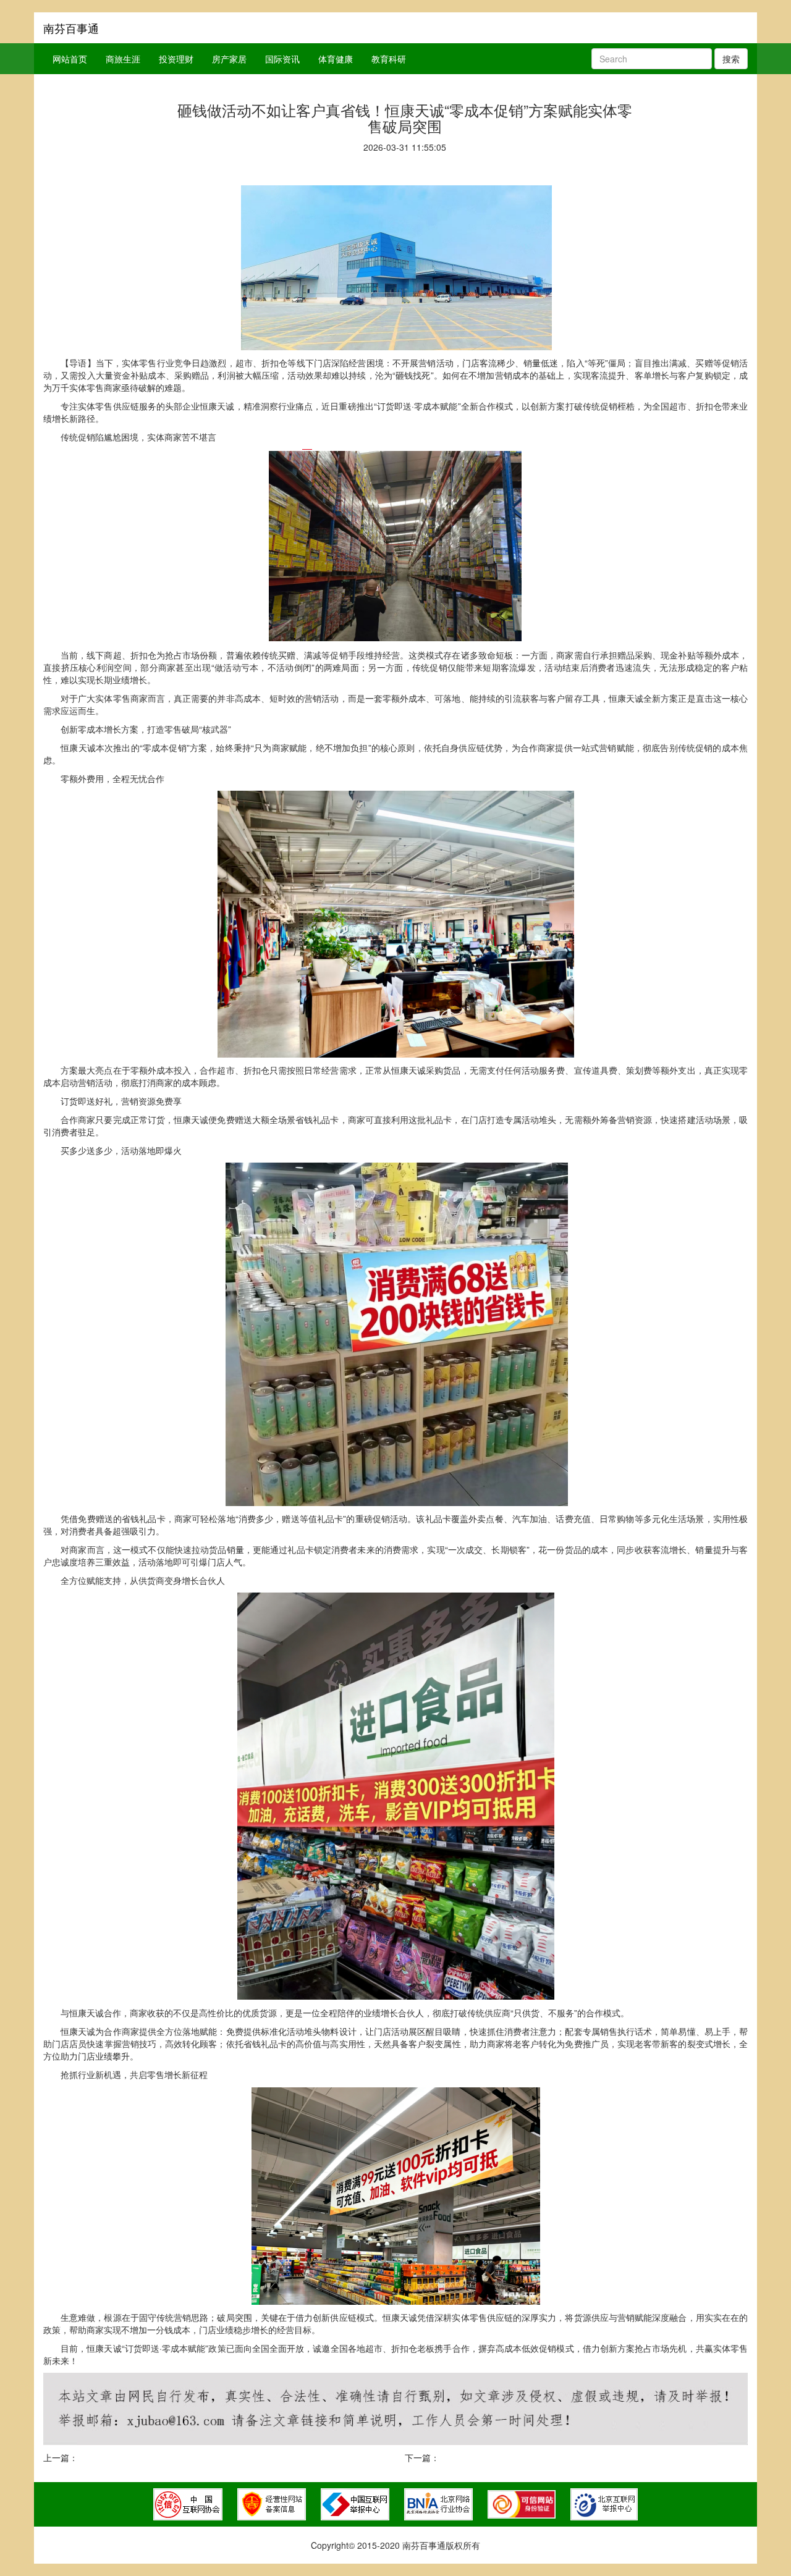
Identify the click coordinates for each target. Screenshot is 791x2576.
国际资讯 (282, 59)
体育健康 (336, 59)
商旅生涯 (123, 59)
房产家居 (229, 59)
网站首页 (70, 59)
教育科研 (389, 59)
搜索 (731, 59)
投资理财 (176, 59)
